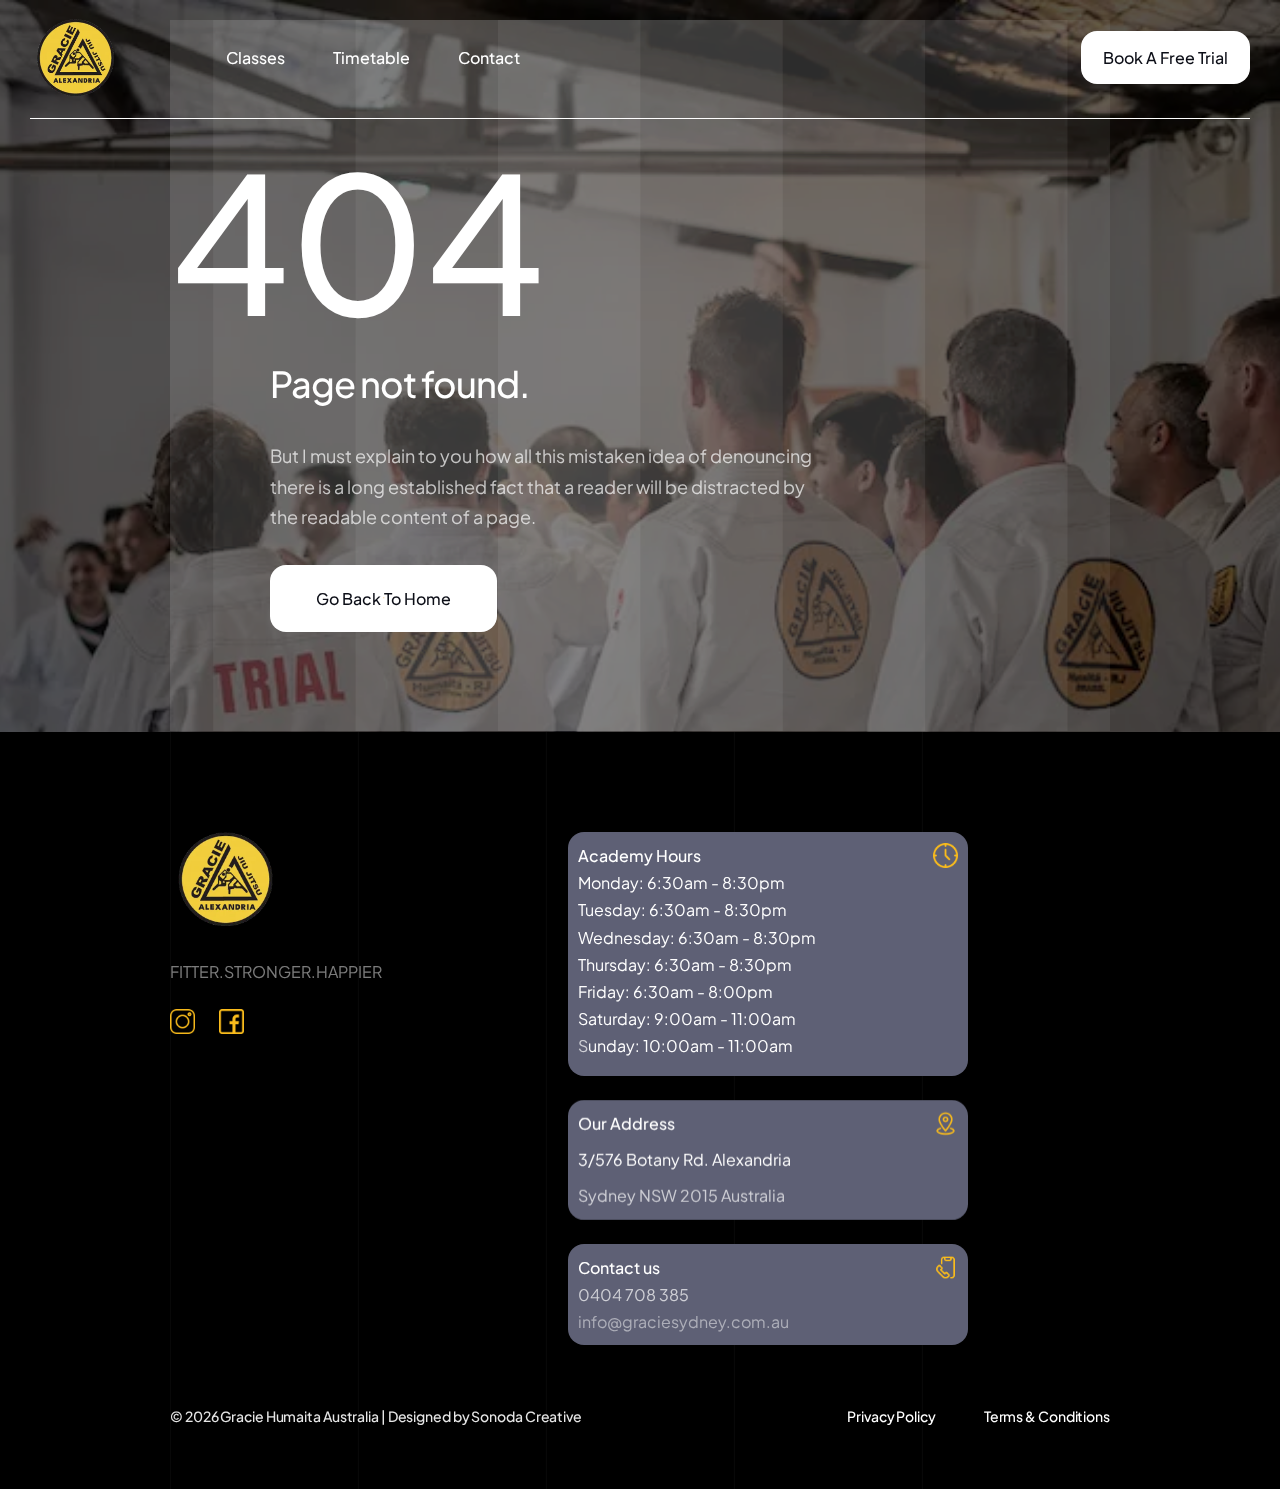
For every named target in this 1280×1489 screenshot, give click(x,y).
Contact (489, 57)
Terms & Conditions (1047, 1416)
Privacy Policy (891, 1416)
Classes (255, 57)
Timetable (371, 57)
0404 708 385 (633, 1294)
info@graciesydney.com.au (683, 1321)
